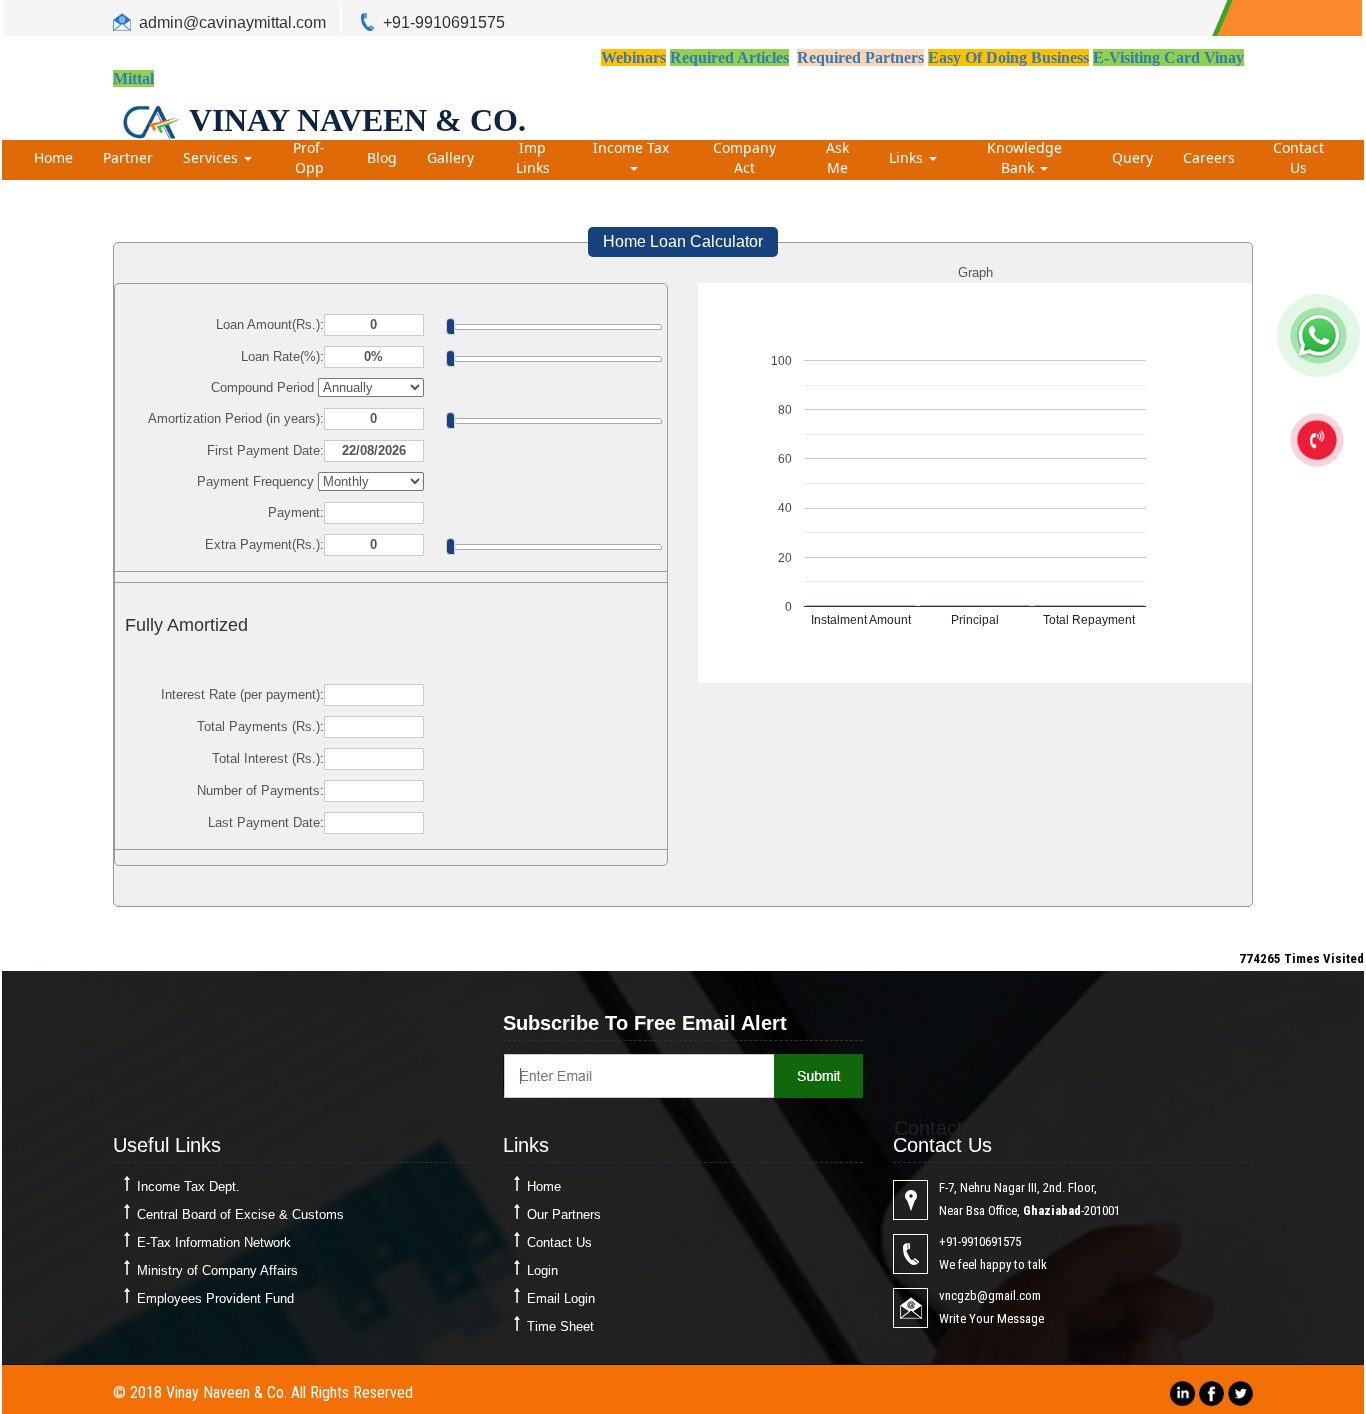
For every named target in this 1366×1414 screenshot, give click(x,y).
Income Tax (633, 147)
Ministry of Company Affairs (217, 1270)
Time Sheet (560, 1326)
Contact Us (1298, 157)
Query (1132, 157)
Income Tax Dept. (188, 1186)
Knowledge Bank (1024, 157)
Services (212, 157)
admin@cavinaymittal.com (232, 22)
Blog (382, 157)
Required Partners (860, 57)
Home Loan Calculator (683, 241)
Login (542, 1270)
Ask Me (837, 157)
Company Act (744, 157)
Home (53, 157)
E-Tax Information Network (214, 1242)
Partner (128, 157)
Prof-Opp (309, 157)
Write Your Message (991, 1318)
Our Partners (564, 1214)
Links (908, 157)
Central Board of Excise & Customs (240, 1214)
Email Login (561, 1298)
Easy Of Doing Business (1008, 57)
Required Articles (729, 57)
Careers (1209, 157)
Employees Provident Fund (215, 1298)
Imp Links (533, 157)
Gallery (450, 157)
